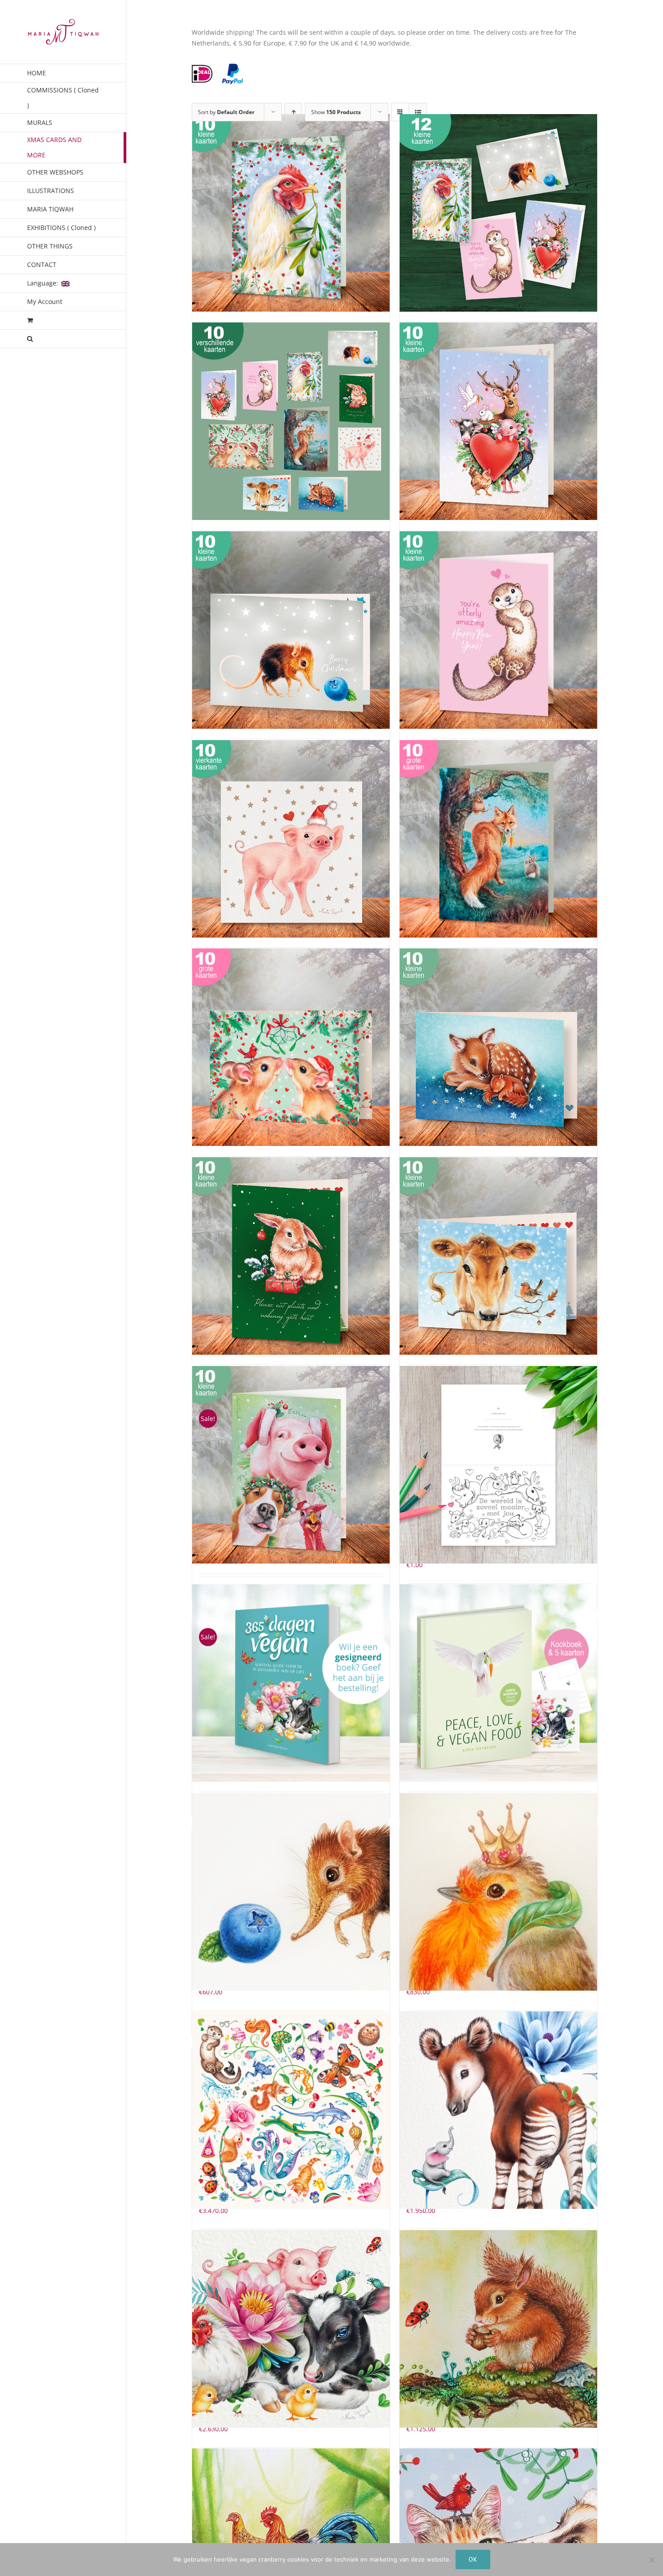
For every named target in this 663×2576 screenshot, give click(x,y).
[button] (63, 339)
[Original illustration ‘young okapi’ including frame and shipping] (498, 2110)
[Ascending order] (293, 112)
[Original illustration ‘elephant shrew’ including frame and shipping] (291, 1892)
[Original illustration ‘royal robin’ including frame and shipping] (498, 1892)
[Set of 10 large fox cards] (498, 839)
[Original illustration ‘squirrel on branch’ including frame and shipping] (498, 2329)
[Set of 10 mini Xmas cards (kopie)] (291, 839)
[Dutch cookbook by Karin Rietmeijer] (498, 1683)
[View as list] (418, 112)
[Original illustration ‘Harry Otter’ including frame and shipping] (291, 2110)
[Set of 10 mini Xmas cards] (291, 421)
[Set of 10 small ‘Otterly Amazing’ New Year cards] (498, 630)
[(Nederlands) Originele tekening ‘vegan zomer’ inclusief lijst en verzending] (291, 2329)
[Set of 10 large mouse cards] (291, 1047)
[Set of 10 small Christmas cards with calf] (498, 1256)
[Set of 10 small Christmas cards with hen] (291, 213)
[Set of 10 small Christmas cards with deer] (498, 1047)
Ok (473, 2559)
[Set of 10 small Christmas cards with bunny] (291, 1256)
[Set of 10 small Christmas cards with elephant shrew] (291, 630)
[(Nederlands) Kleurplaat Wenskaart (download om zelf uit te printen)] (498, 1465)
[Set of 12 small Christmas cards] (498, 213)
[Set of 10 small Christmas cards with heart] (498, 421)
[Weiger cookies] (652, 2560)
